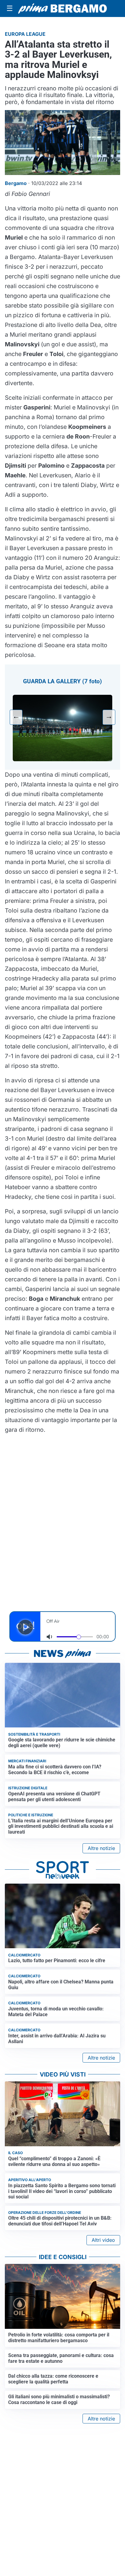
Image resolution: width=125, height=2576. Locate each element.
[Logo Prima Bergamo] (62, 8)
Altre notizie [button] (101, 1848)
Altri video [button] (103, 2240)
